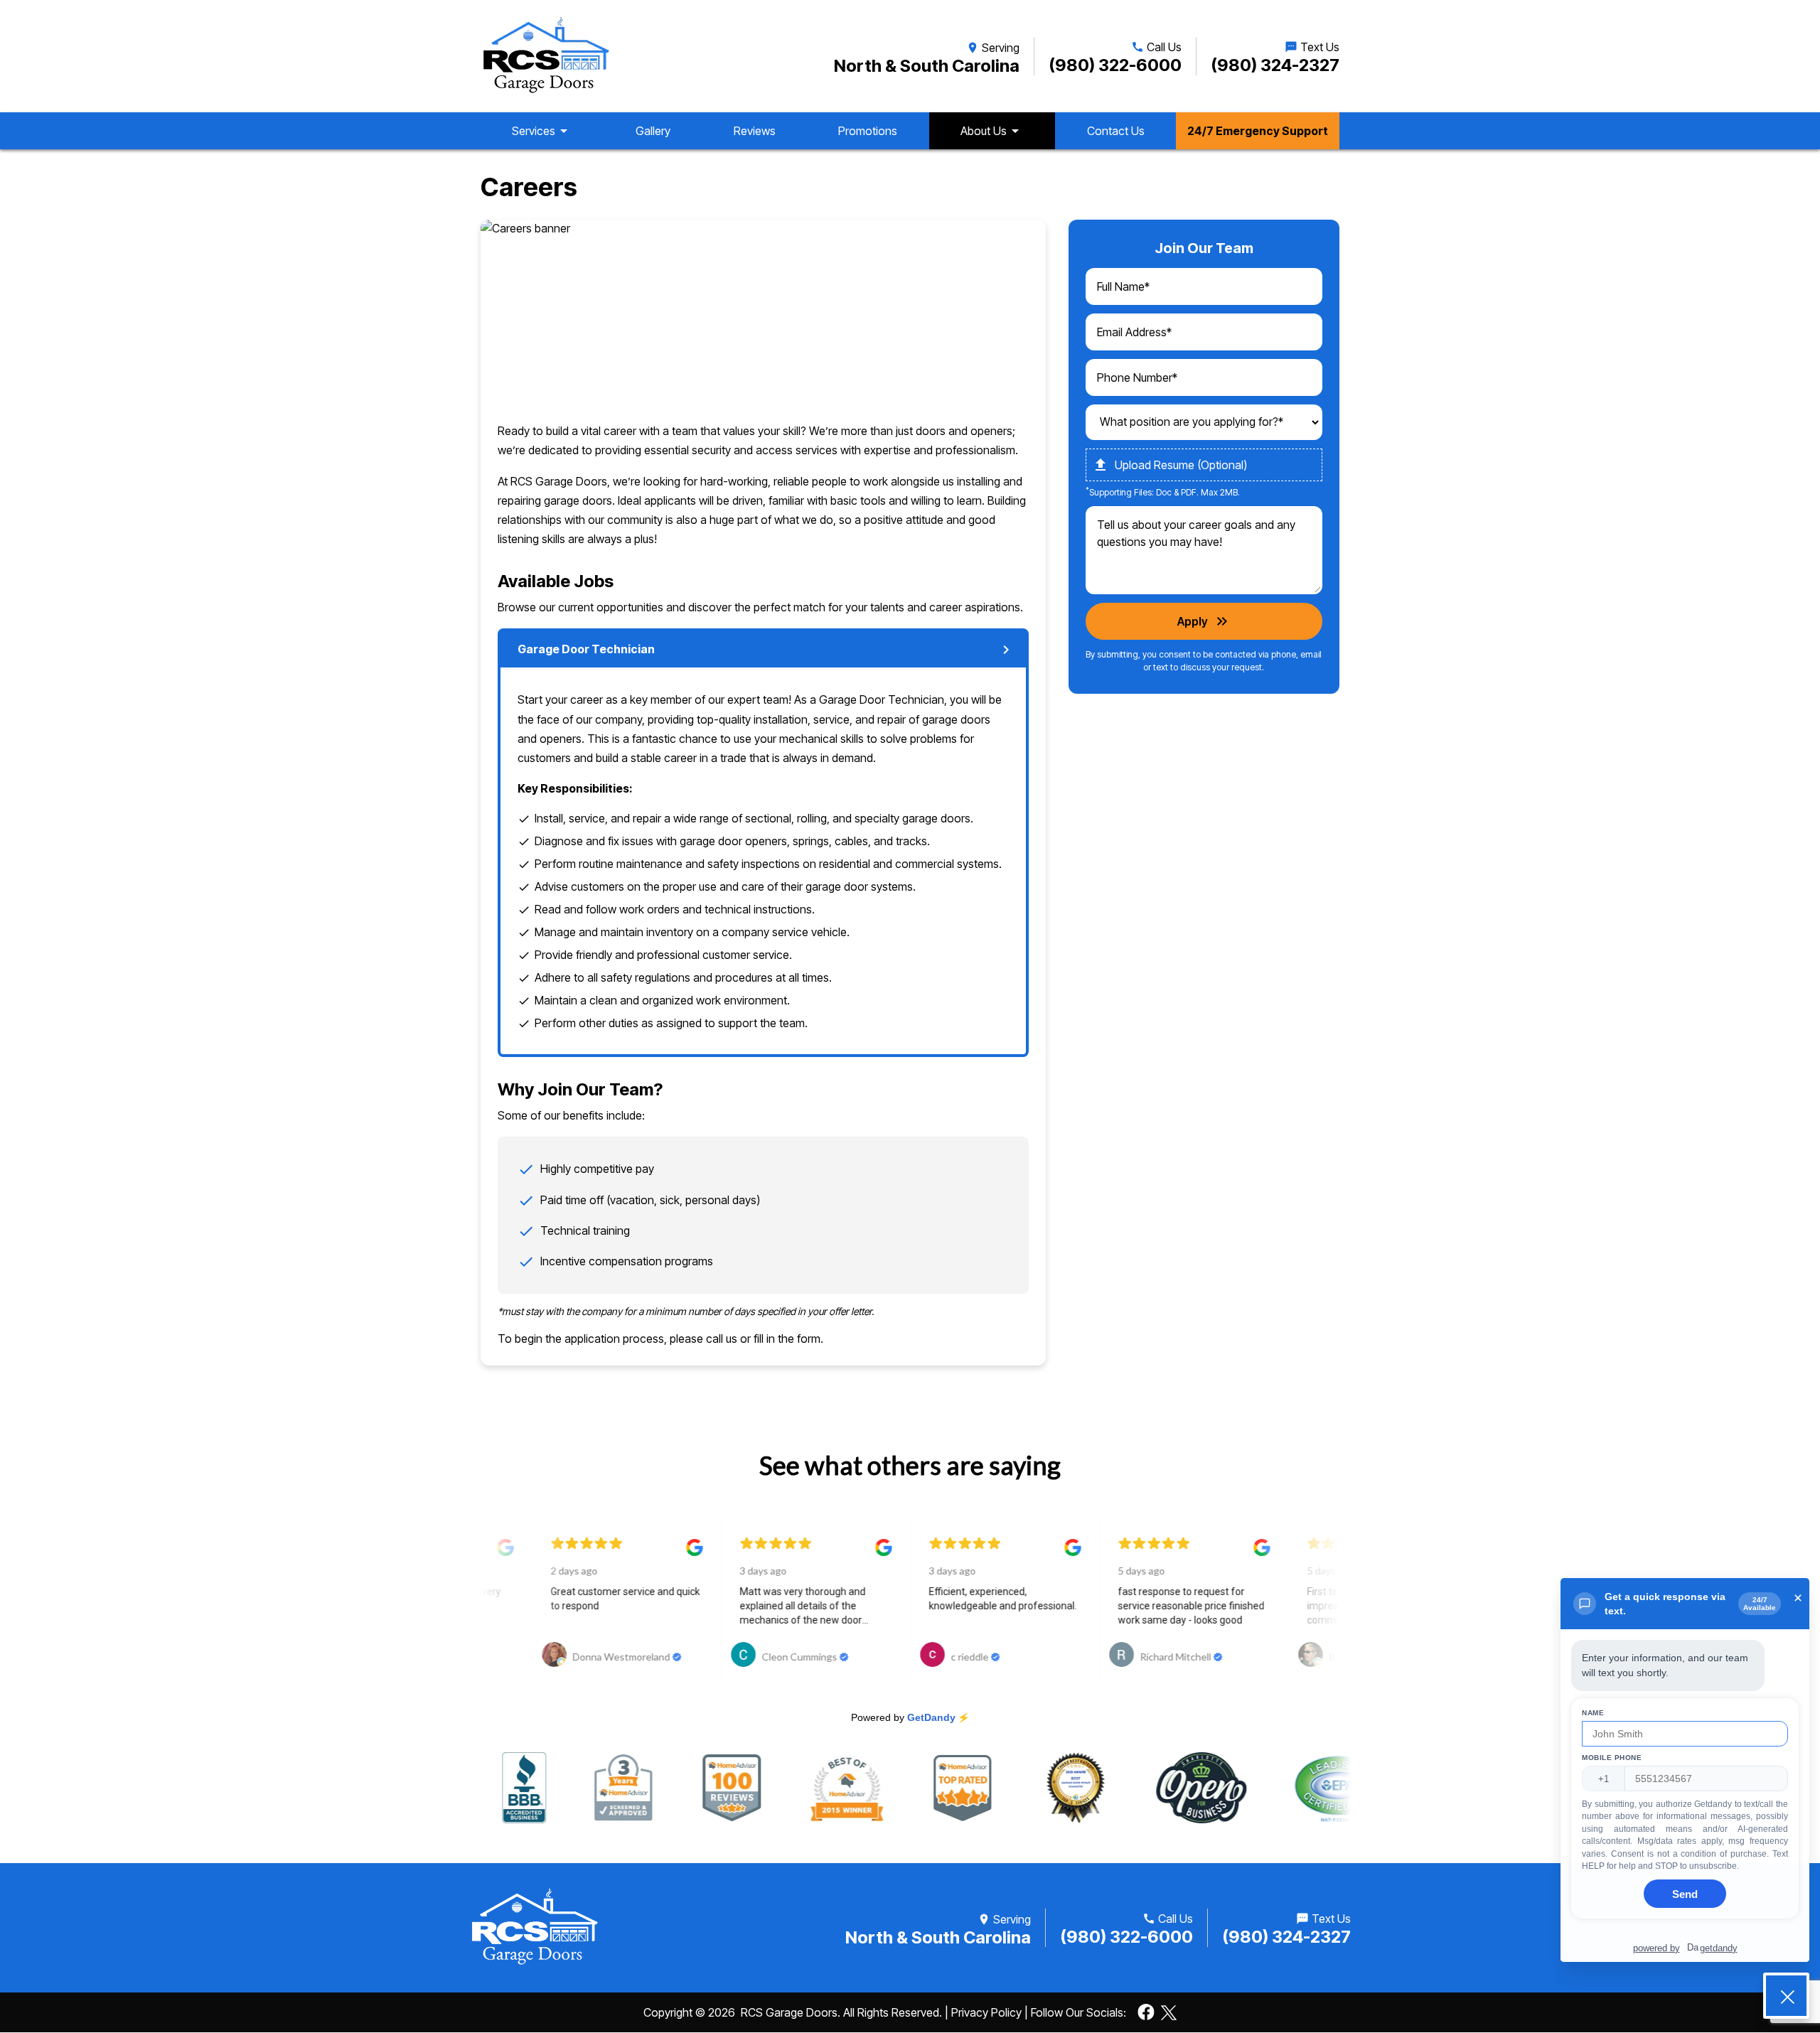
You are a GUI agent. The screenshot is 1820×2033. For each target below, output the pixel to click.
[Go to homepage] (546, 56)
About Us (992, 131)
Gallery (653, 131)
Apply (1204, 621)
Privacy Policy (986, 2012)
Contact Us (1116, 131)
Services (542, 131)
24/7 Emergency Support (1258, 131)
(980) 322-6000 (1115, 65)
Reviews (755, 131)
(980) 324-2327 (1275, 65)
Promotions (868, 131)
